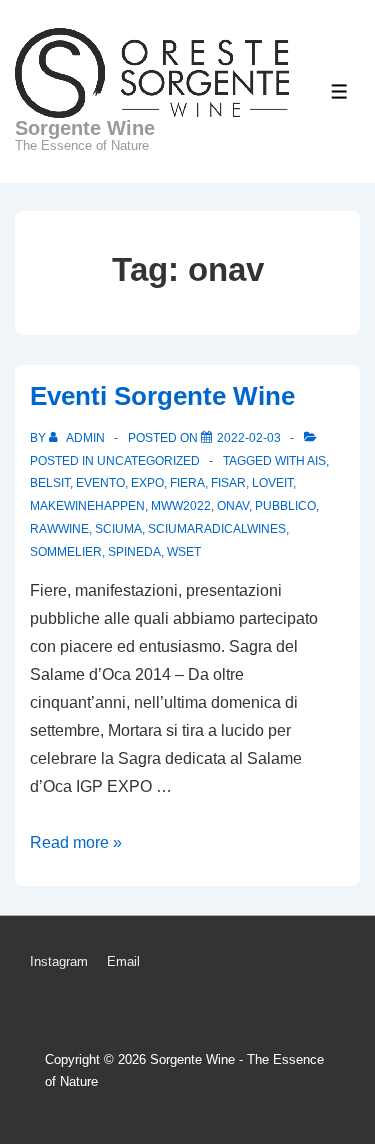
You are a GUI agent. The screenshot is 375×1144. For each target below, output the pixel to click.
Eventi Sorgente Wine (162, 396)
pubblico (285, 506)
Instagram (59, 961)
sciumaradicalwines (217, 529)
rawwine (59, 529)
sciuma (118, 529)
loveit (272, 483)
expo (147, 483)
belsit (50, 483)
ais (316, 461)
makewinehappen (87, 506)
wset (184, 552)
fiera (187, 483)
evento (100, 483)
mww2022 (181, 506)
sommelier (66, 552)
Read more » (76, 842)
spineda (134, 552)
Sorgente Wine (85, 128)
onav (233, 506)
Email (123, 961)
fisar (228, 483)
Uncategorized (148, 461)
